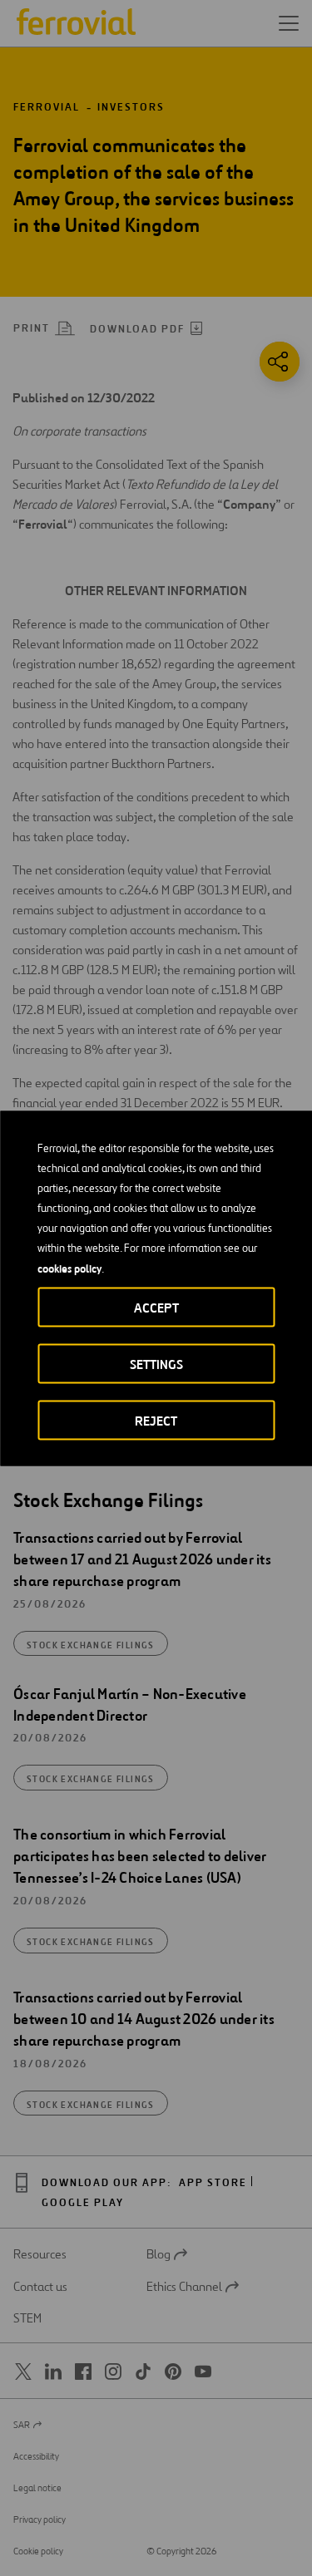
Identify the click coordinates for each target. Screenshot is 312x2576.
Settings (156, 1364)
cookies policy (69, 1268)
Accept (156, 1307)
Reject (156, 1420)
